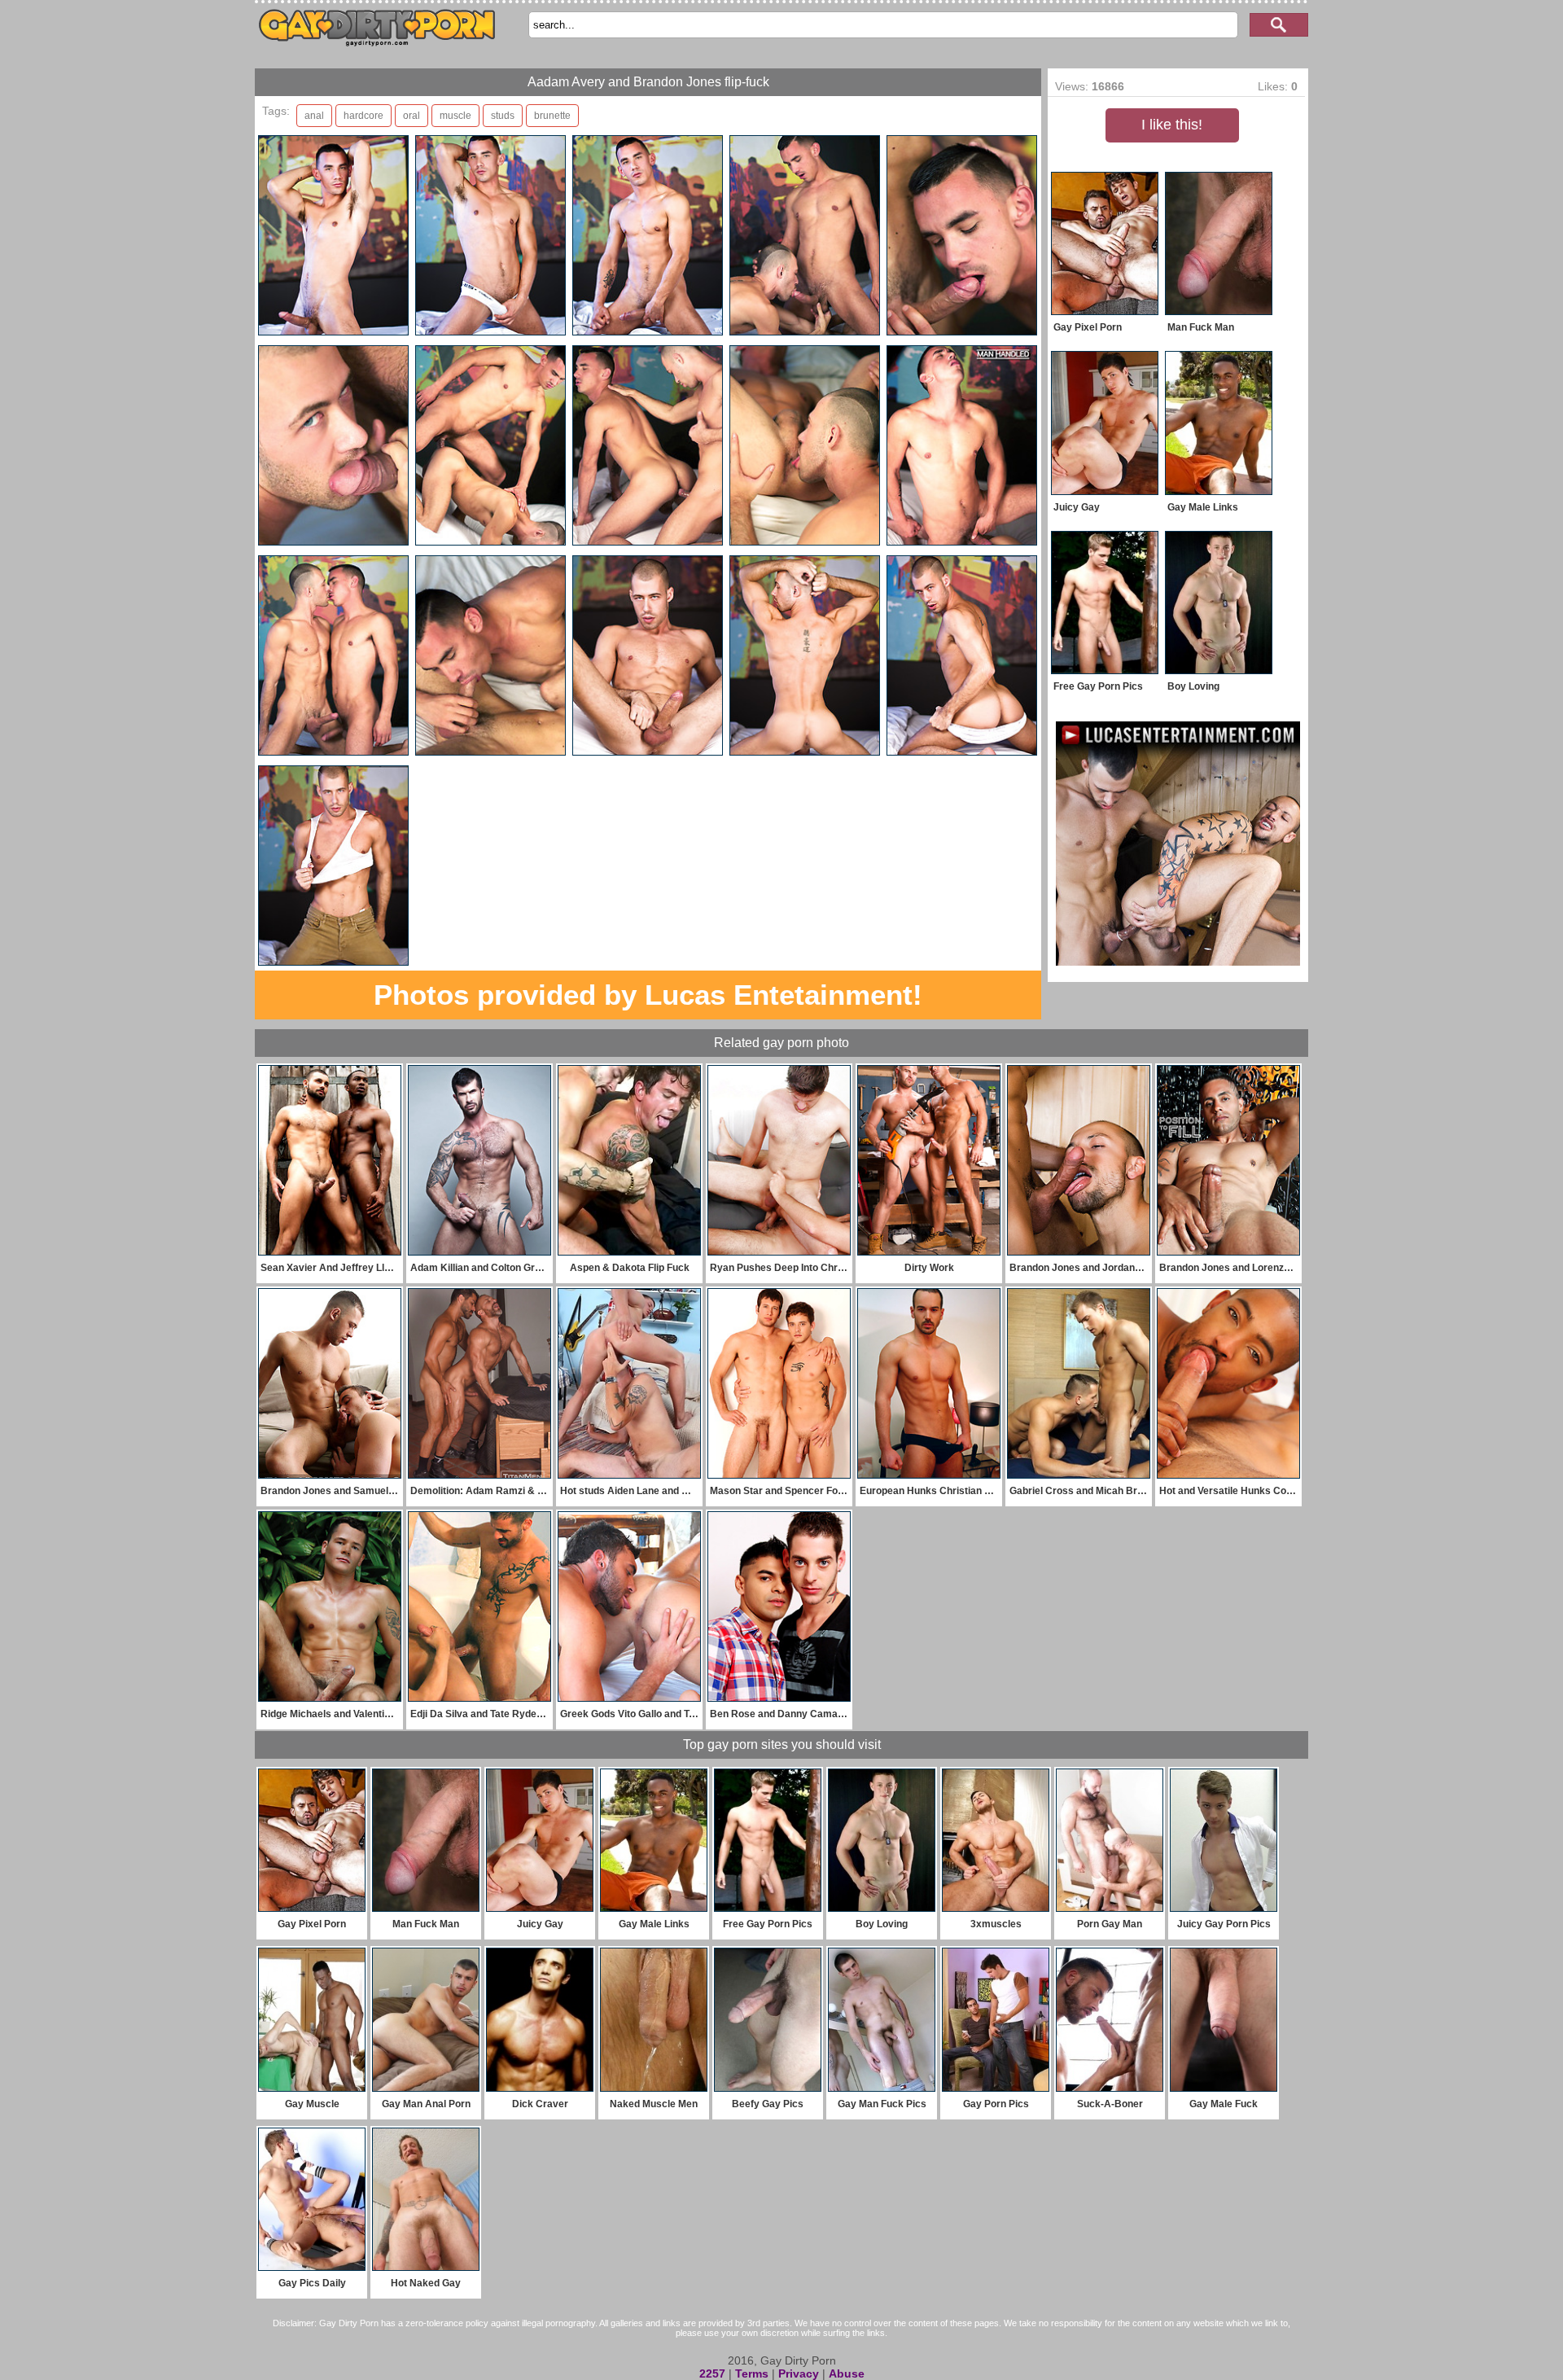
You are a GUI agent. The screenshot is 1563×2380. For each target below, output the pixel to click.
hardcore (363, 116)
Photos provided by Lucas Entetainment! (648, 995)
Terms (752, 2373)
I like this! (1172, 125)
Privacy (799, 2373)
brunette (552, 116)
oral (412, 116)
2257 (712, 2373)
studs (503, 116)
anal (314, 116)
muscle (455, 116)
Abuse (847, 2373)
